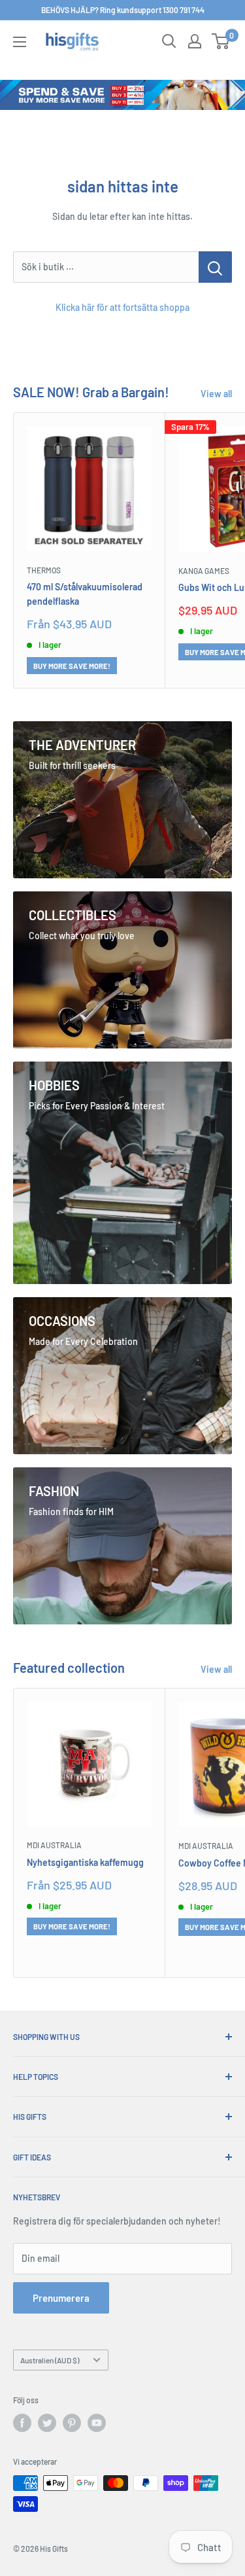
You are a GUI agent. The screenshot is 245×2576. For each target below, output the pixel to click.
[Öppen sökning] (169, 41)
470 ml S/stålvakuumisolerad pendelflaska (85, 594)
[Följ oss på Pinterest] (72, 2423)
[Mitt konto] (195, 41)
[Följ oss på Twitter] (47, 2423)
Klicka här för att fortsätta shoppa (122, 307)
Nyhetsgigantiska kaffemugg (85, 1862)
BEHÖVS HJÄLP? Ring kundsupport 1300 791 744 (123, 10)
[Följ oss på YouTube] (97, 2423)
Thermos (44, 570)
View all (216, 394)
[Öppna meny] (20, 42)
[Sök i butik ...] (215, 267)
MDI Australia (54, 1845)
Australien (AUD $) (50, 2360)
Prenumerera (61, 2298)
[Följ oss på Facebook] (22, 2423)
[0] (221, 41)
